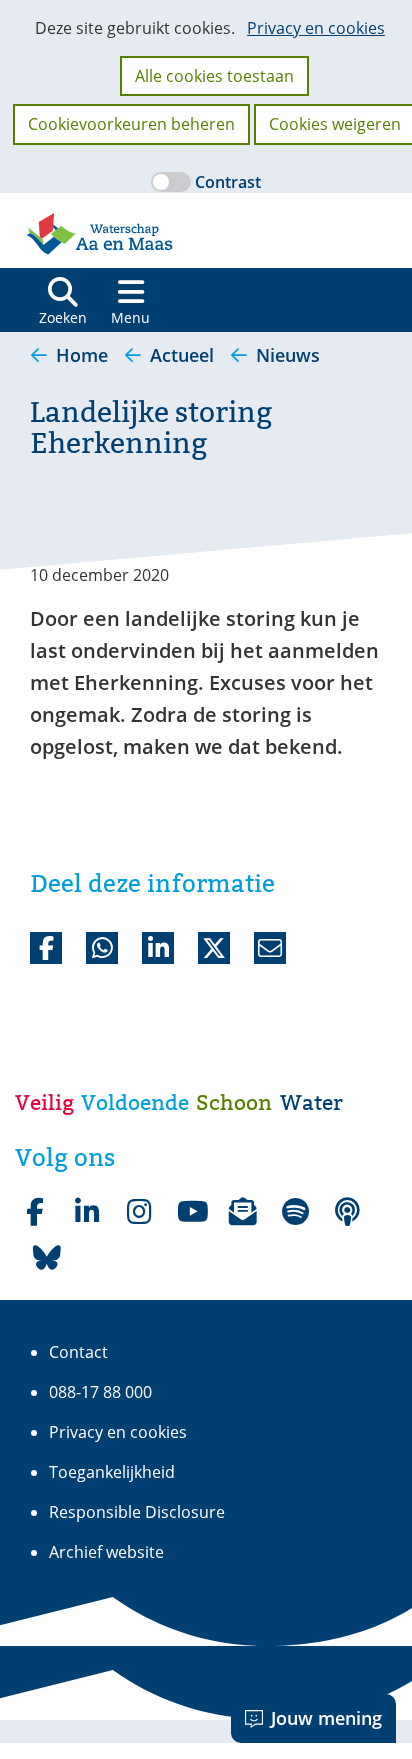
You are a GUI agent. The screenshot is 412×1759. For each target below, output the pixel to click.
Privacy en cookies (316, 28)
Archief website (106, 1552)
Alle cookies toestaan (214, 76)
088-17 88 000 (100, 1392)
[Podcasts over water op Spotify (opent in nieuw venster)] (347, 1212)
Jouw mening (326, 1718)
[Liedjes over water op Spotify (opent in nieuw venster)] (295, 1212)
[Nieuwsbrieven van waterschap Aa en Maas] (243, 1212)
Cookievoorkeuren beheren (131, 124)
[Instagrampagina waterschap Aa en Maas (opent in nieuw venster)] (139, 1212)
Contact (78, 1352)
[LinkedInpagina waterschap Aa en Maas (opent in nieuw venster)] (87, 1212)
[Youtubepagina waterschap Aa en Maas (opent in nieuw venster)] (191, 1212)
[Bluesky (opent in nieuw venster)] (47, 1258)
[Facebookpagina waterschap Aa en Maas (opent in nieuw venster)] (35, 1212)
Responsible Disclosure (137, 1512)
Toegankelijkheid (112, 1472)
